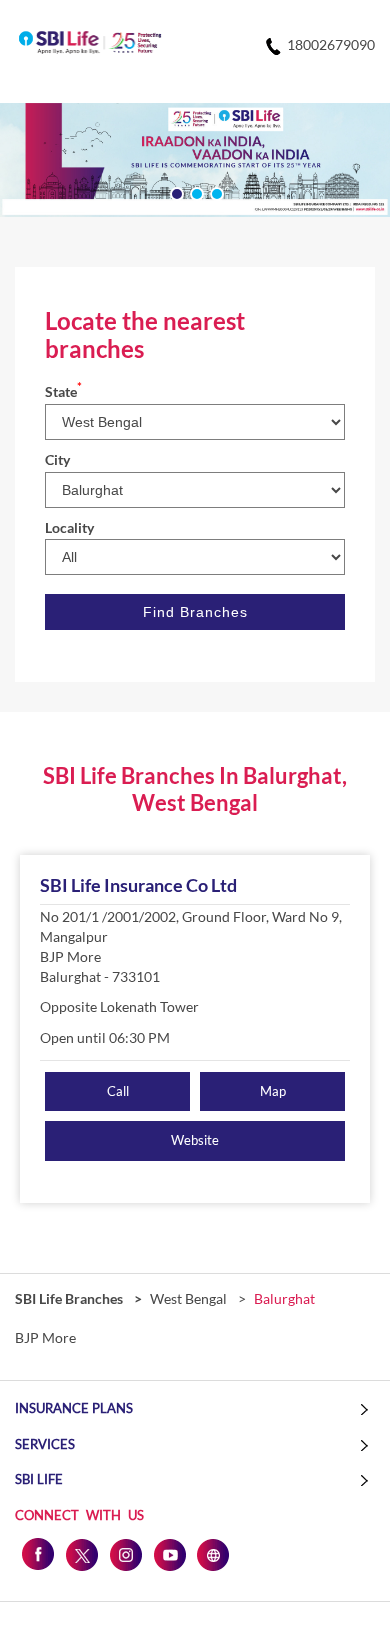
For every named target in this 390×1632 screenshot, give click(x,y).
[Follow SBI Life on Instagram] (125, 1554)
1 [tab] (175, 192)
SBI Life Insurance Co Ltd (138, 885)
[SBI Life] (90, 44)
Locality (69, 527)
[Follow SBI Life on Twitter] (81, 1554)
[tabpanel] (195, 160)
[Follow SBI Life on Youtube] (169, 1554)
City (57, 459)
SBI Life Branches (70, 1298)
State (63, 391)
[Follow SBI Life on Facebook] (37, 1554)
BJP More (45, 1338)
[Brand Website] (213, 1554)
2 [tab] (195, 192)
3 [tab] (215, 192)
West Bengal (188, 1298)
